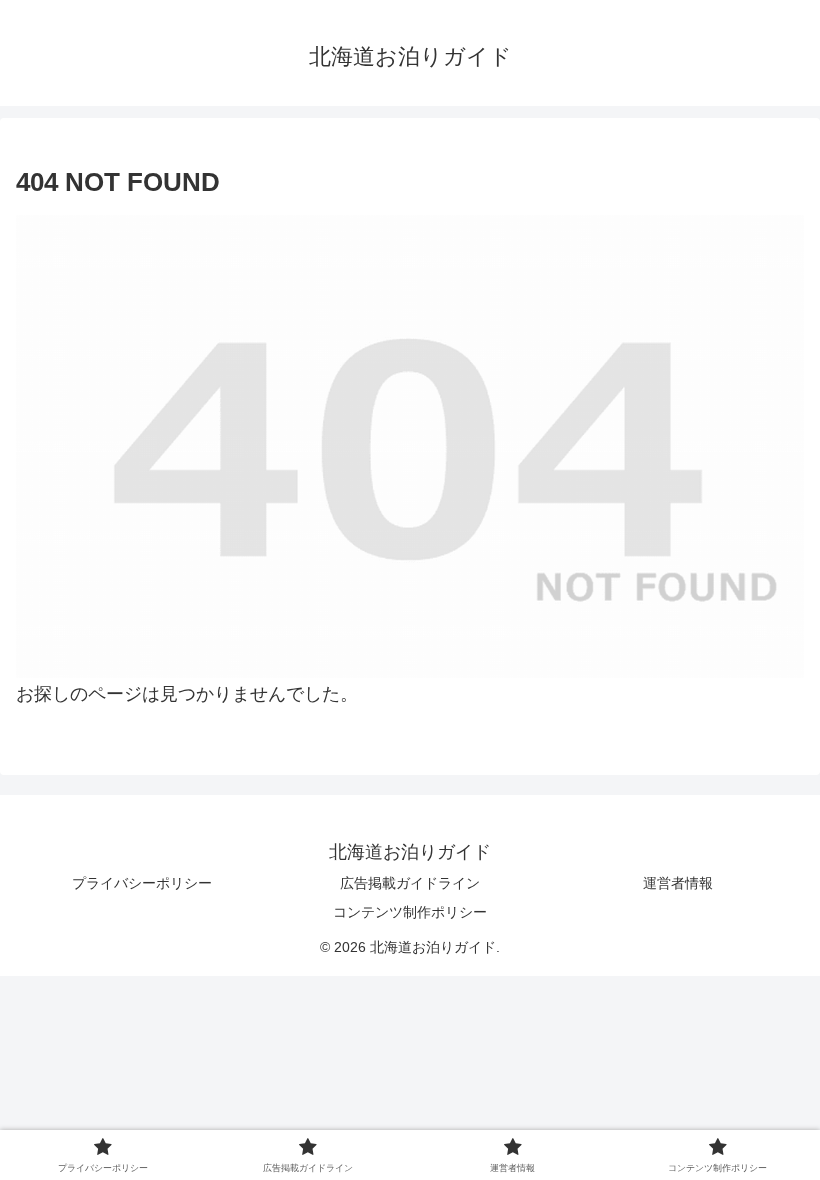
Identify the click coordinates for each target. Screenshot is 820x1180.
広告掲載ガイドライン (410, 883)
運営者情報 (678, 883)
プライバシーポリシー (142, 883)
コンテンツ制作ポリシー (410, 912)
